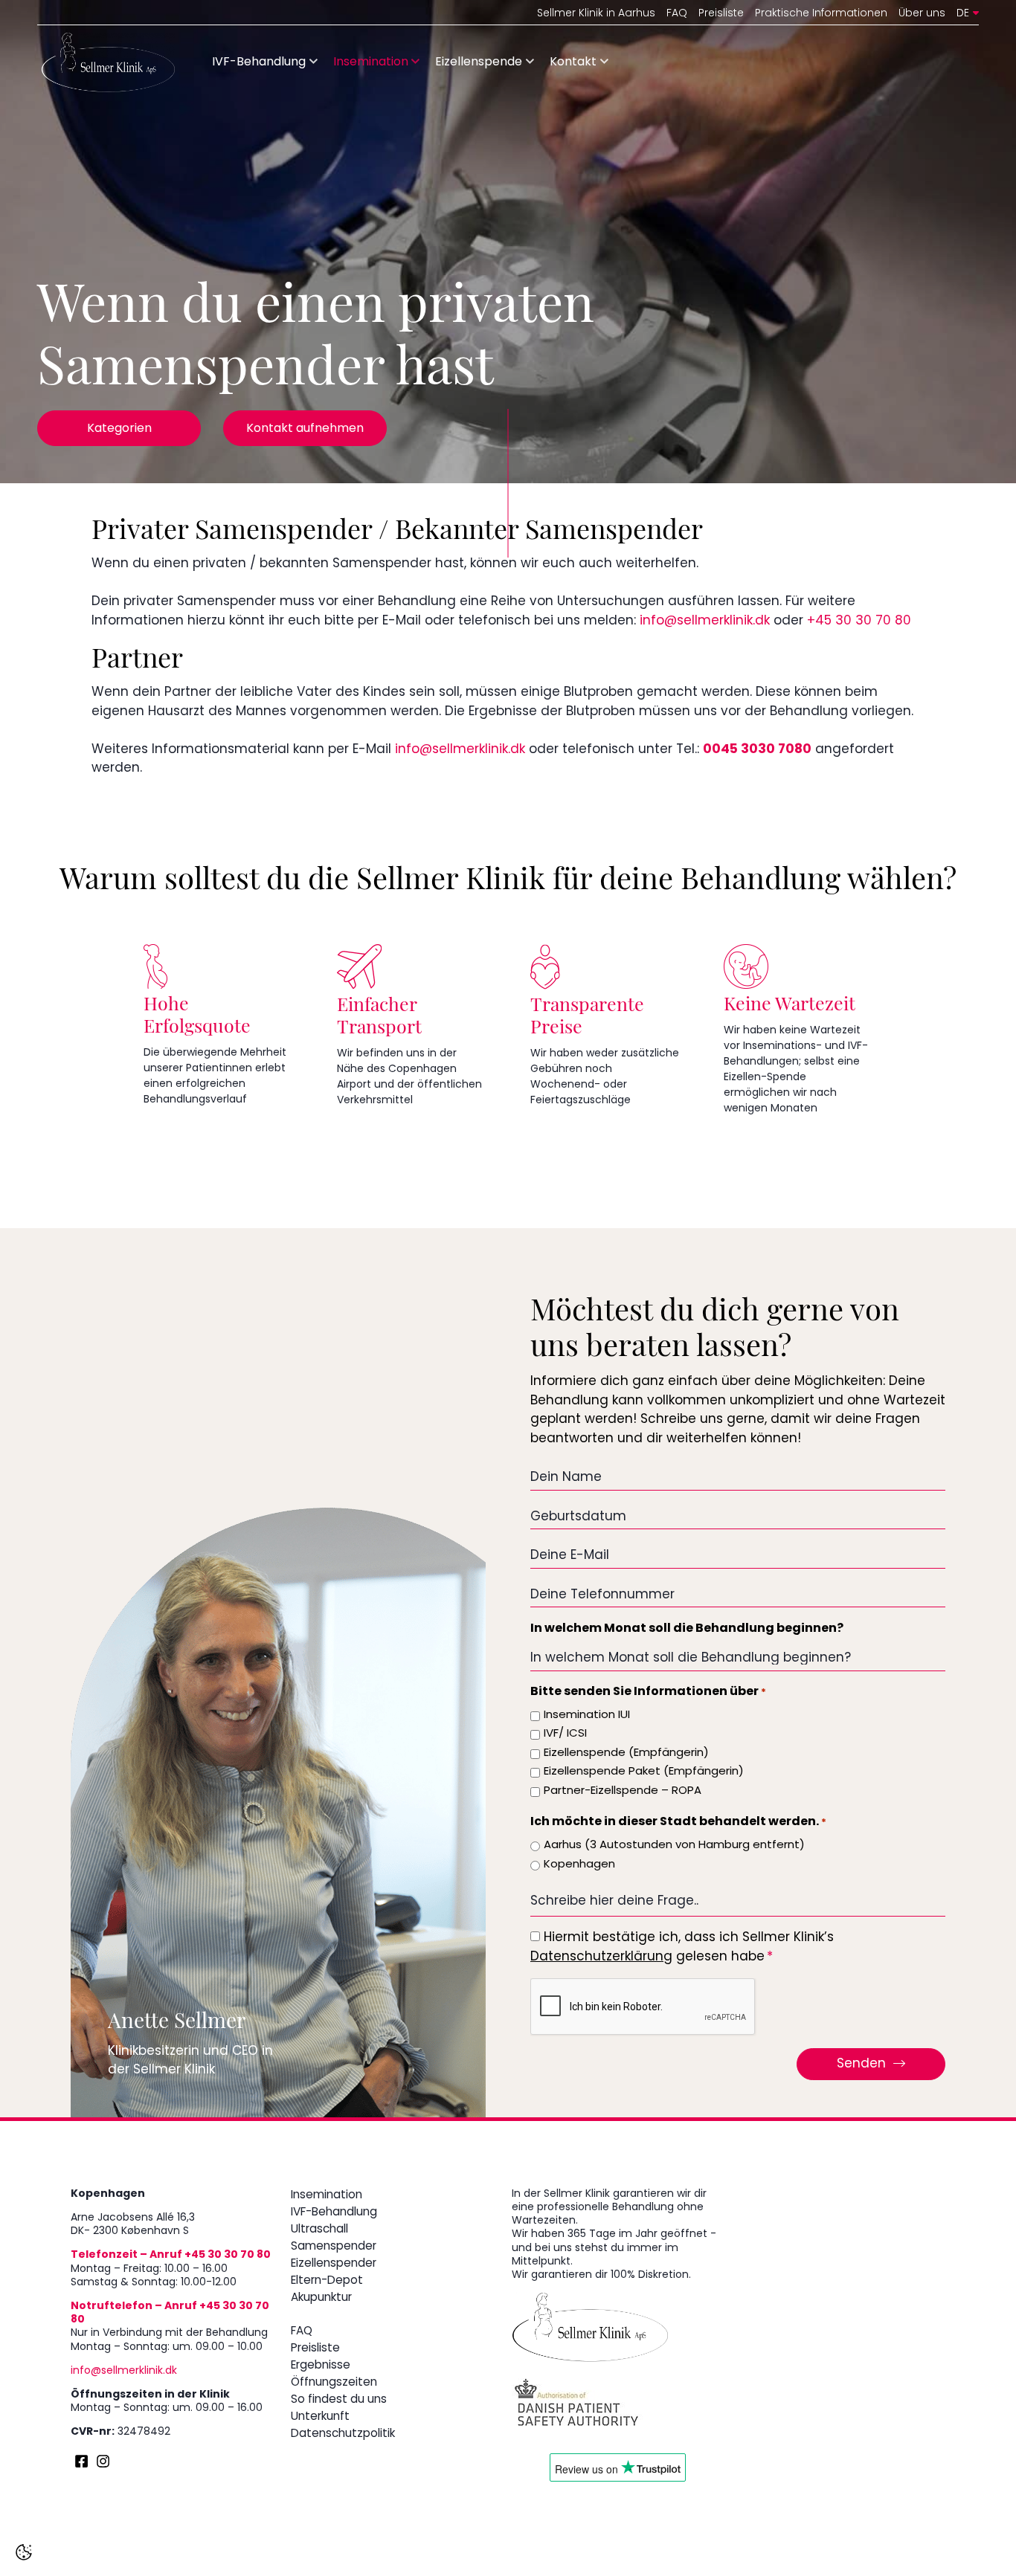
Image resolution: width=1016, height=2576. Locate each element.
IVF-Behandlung (259, 62)
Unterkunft (320, 2417)
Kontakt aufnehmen (305, 429)
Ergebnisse (321, 2366)
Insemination (371, 62)
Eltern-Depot (327, 2281)
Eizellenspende (479, 62)
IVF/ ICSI (565, 1734)
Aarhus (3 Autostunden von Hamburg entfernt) (674, 1846)
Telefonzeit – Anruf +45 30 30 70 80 (171, 2255)
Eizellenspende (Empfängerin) (626, 1753)
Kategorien (119, 429)
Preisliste (721, 14)
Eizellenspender (334, 2264)
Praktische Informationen (821, 14)
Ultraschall (319, 2230)
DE (963, 14)
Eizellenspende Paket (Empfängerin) (644, 1772)
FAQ (677, 14)
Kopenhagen (579, 1865)
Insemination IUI (587, 1715)
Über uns (922, 14)
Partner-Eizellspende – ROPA (623, 1791)
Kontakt (573, 62)
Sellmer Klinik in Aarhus (596, 14)
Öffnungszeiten (334, 2383)
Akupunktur (321, 2298)
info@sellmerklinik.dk (705, 621)
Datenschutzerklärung (601, 1957)
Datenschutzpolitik (343, 2434)
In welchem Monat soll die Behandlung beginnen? (687, 1629)
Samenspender (334, 2247)
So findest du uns (339, 2400)
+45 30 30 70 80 (859, 621)
